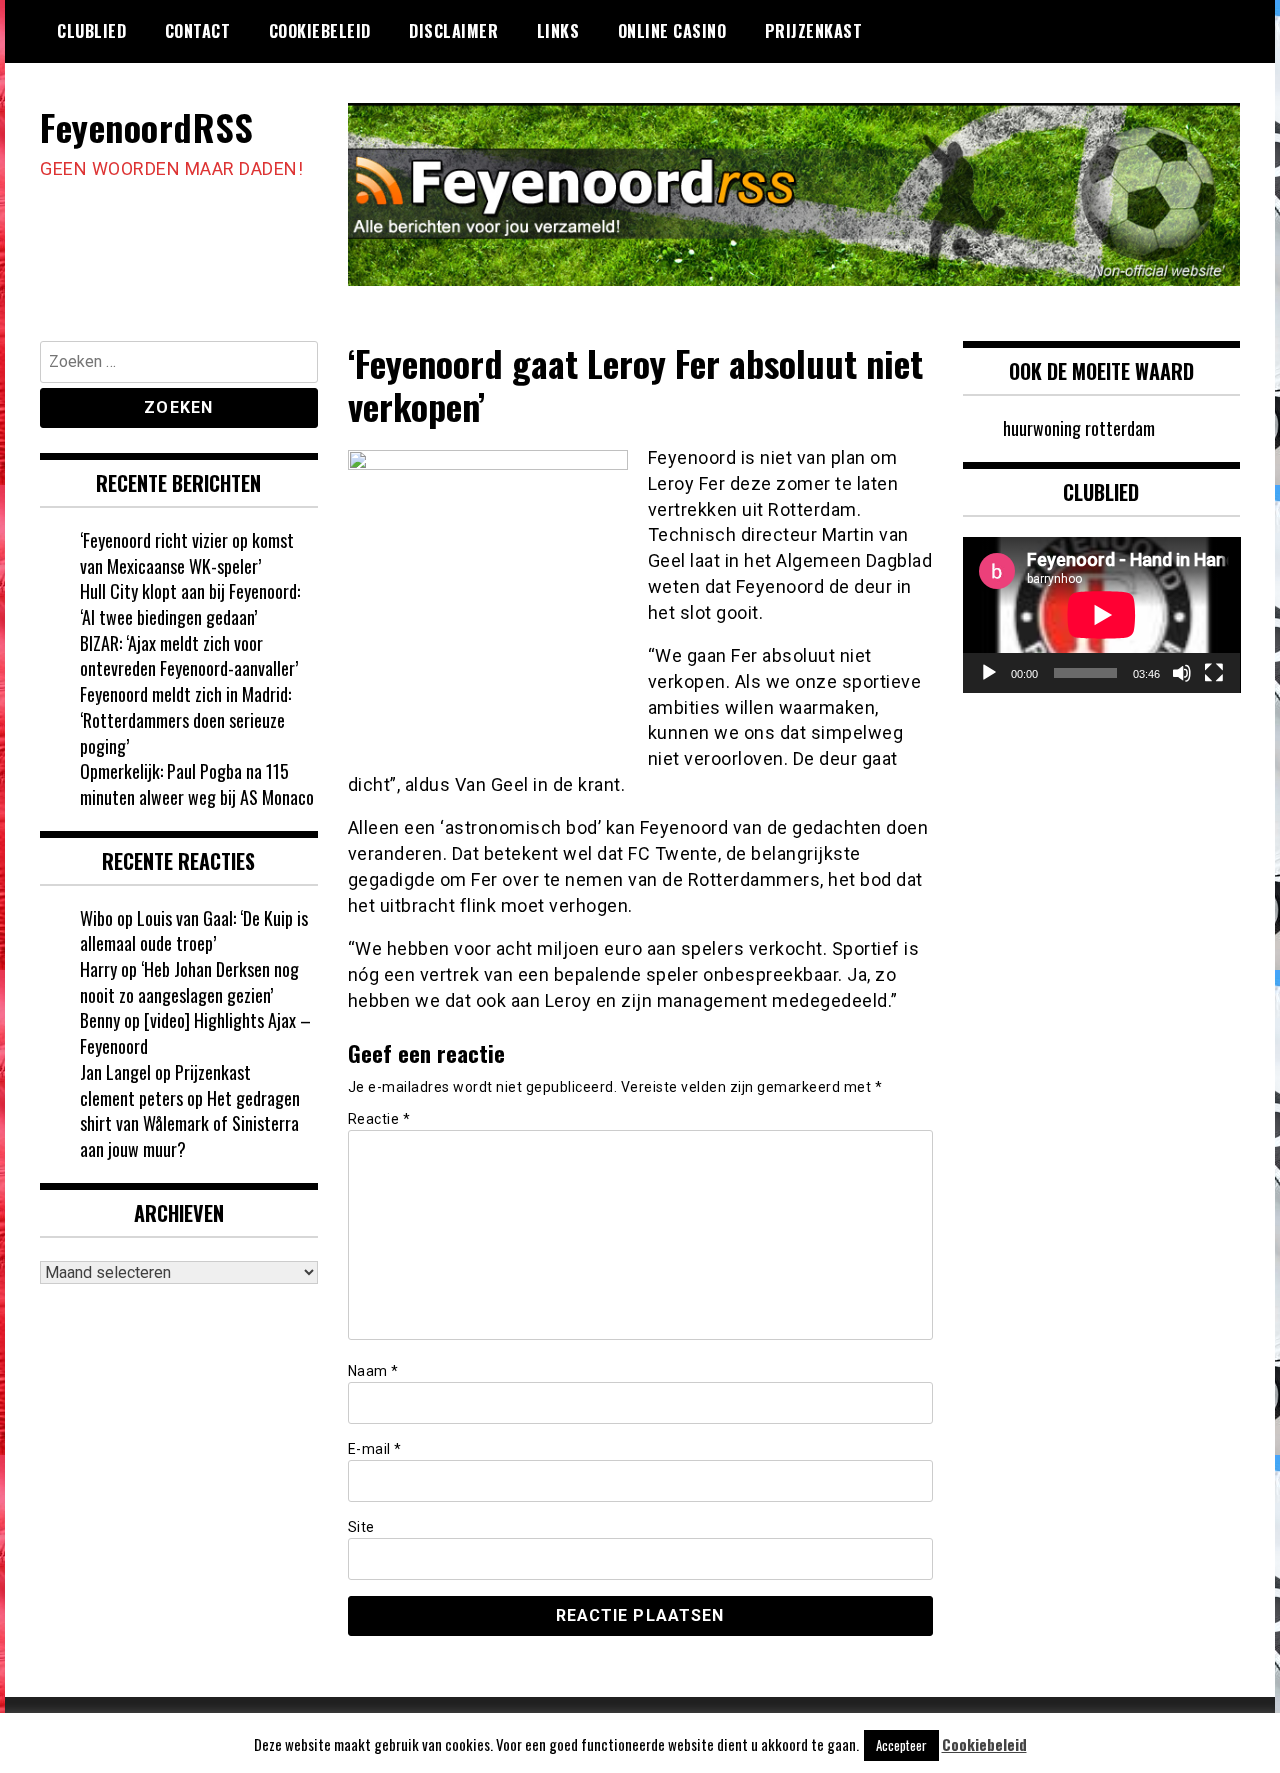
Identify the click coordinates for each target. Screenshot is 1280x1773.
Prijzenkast (814, 31)
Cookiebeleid (320, 31)
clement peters (131, 1098)
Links (558, 31)
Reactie (379, 1119)
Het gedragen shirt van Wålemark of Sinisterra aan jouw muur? (190, 1123)
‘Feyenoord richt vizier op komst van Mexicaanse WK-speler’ (187, 553)
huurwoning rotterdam (1079, 428)
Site (361, 1527)
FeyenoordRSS (146, 126)
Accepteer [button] (901, 1745)
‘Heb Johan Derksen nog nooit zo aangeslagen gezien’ (189, 982)
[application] (1102, 615)
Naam (373, 1371)
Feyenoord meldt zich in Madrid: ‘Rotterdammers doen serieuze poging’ (185, 719)
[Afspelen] (989, 673)
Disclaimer (453, 31)
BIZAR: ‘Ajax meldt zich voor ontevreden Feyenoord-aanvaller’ (189, 656)
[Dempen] (1182, 673)
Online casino (672, 31)
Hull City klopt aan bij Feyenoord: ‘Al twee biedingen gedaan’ (190, 604)
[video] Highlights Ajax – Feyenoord (195, 1033)
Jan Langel (115, 1072)
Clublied (91, 31)
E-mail (375, 1449)
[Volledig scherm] (1214, 673)
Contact (198, 31)
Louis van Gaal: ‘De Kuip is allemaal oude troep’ (194, 931)
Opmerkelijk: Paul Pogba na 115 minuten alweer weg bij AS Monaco (197, 784)
